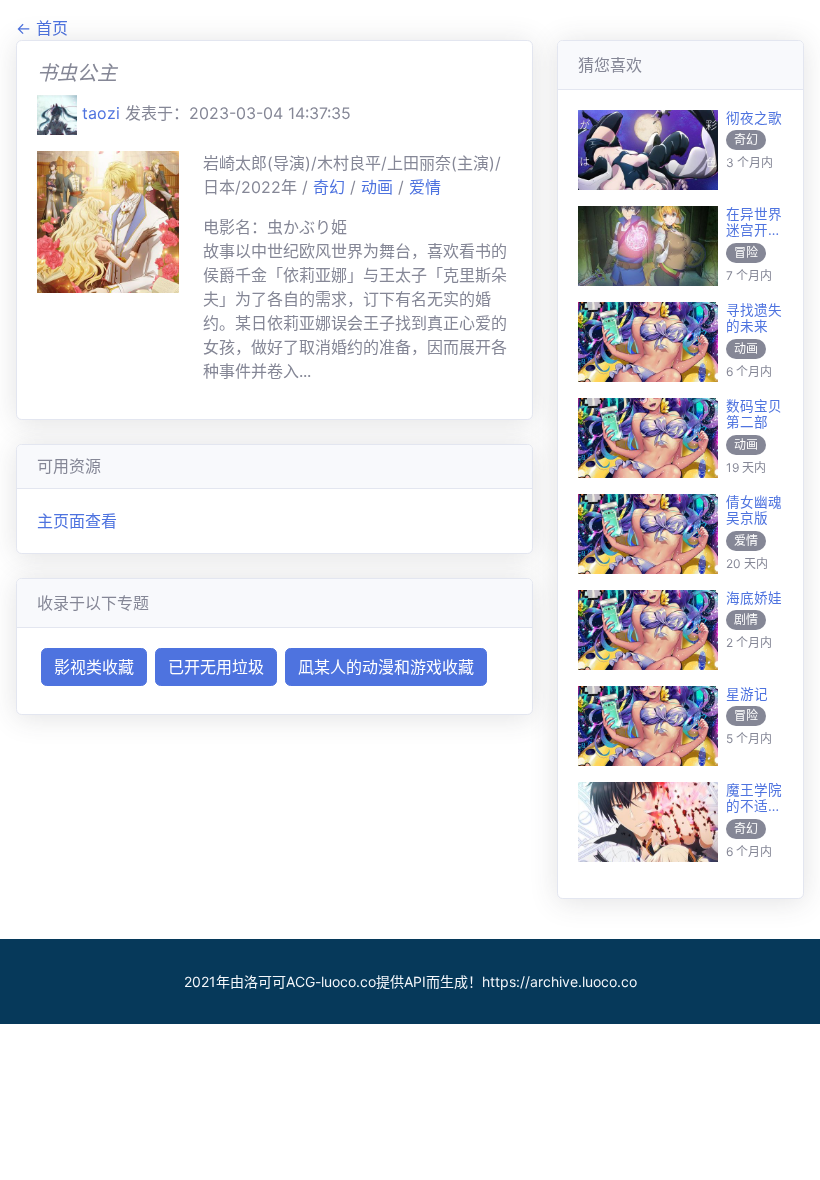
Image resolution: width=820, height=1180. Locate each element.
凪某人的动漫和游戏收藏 (386, 667)
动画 (379, 187)
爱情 (425, 187)
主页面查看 (77, 521)
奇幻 (331, 187)
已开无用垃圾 (216, 667)
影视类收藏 (94, 667)
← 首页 (42, 28)
